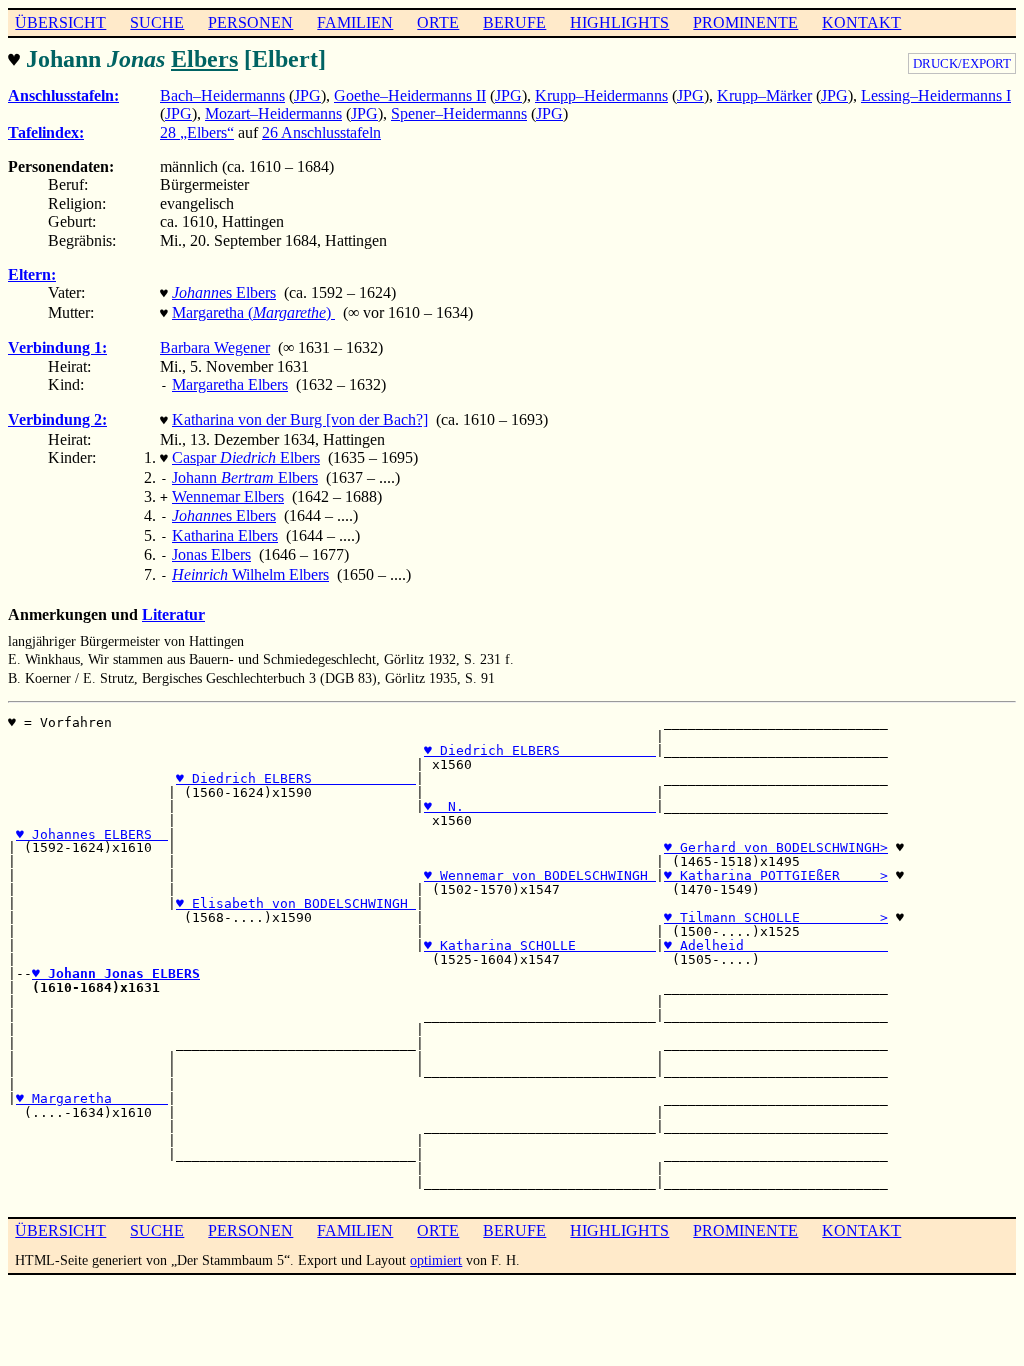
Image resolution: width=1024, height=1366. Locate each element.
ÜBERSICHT (60, 22)
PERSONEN (250, 22)
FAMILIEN (355, 22)
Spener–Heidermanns (459, 113)
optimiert (436, 1260)
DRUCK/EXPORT (962, 63)
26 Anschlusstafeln (321, 132)
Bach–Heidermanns (222, 95)
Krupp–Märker (764, 95)
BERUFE (514, 22)
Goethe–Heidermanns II (410, 95)
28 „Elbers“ (197, 132)
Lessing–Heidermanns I (936, 95)
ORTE (438, 22)
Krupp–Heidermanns (601, 95)
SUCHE (157, 22)
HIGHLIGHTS (619, 22)
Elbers (204, 59)
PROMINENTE (745, 22)
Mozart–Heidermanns (273, 113)
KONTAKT (861, 22)
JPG (307, 95)
